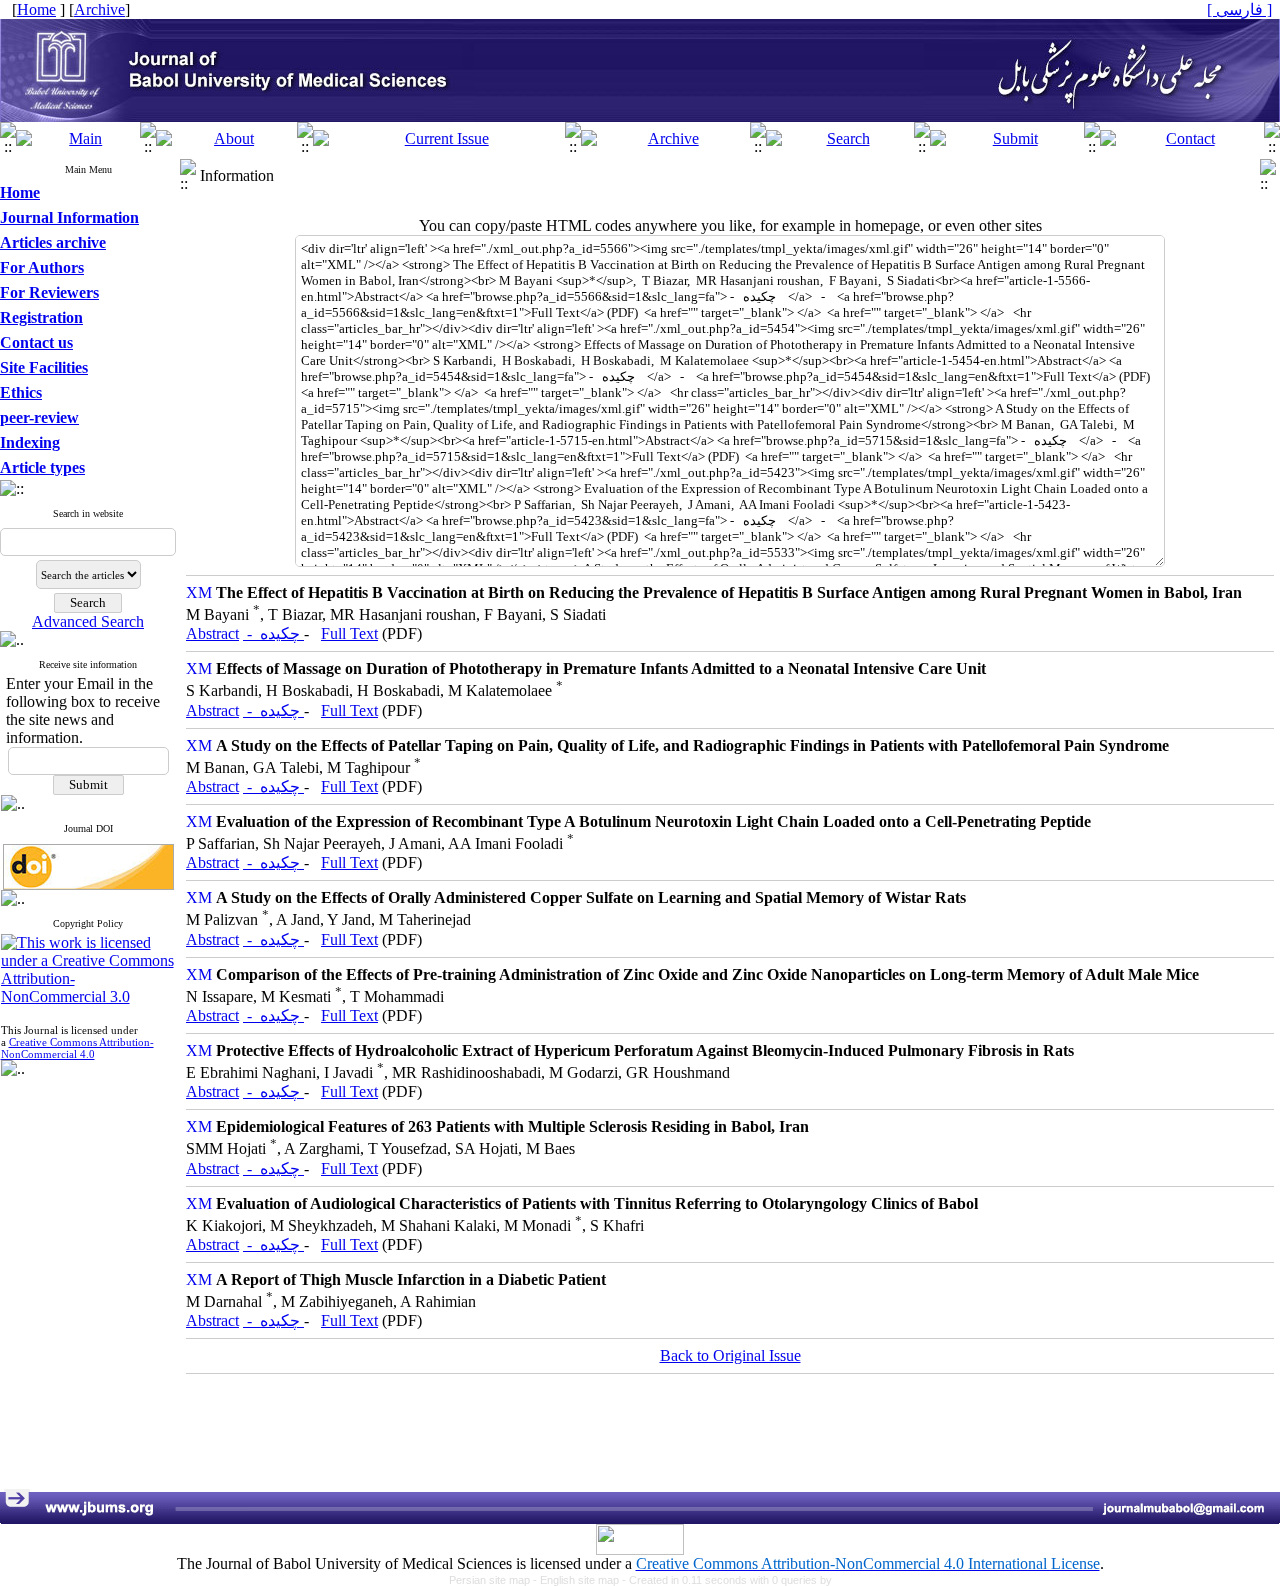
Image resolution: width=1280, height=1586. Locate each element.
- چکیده (273, 633)
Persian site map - (494, 1580)
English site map (581, 1580)
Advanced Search (88, 621)
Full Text (349, 633)
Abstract (212, 633)
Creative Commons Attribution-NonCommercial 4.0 (77, 1048)
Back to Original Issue (730, 1355)
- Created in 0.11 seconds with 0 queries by (727, 1580)
